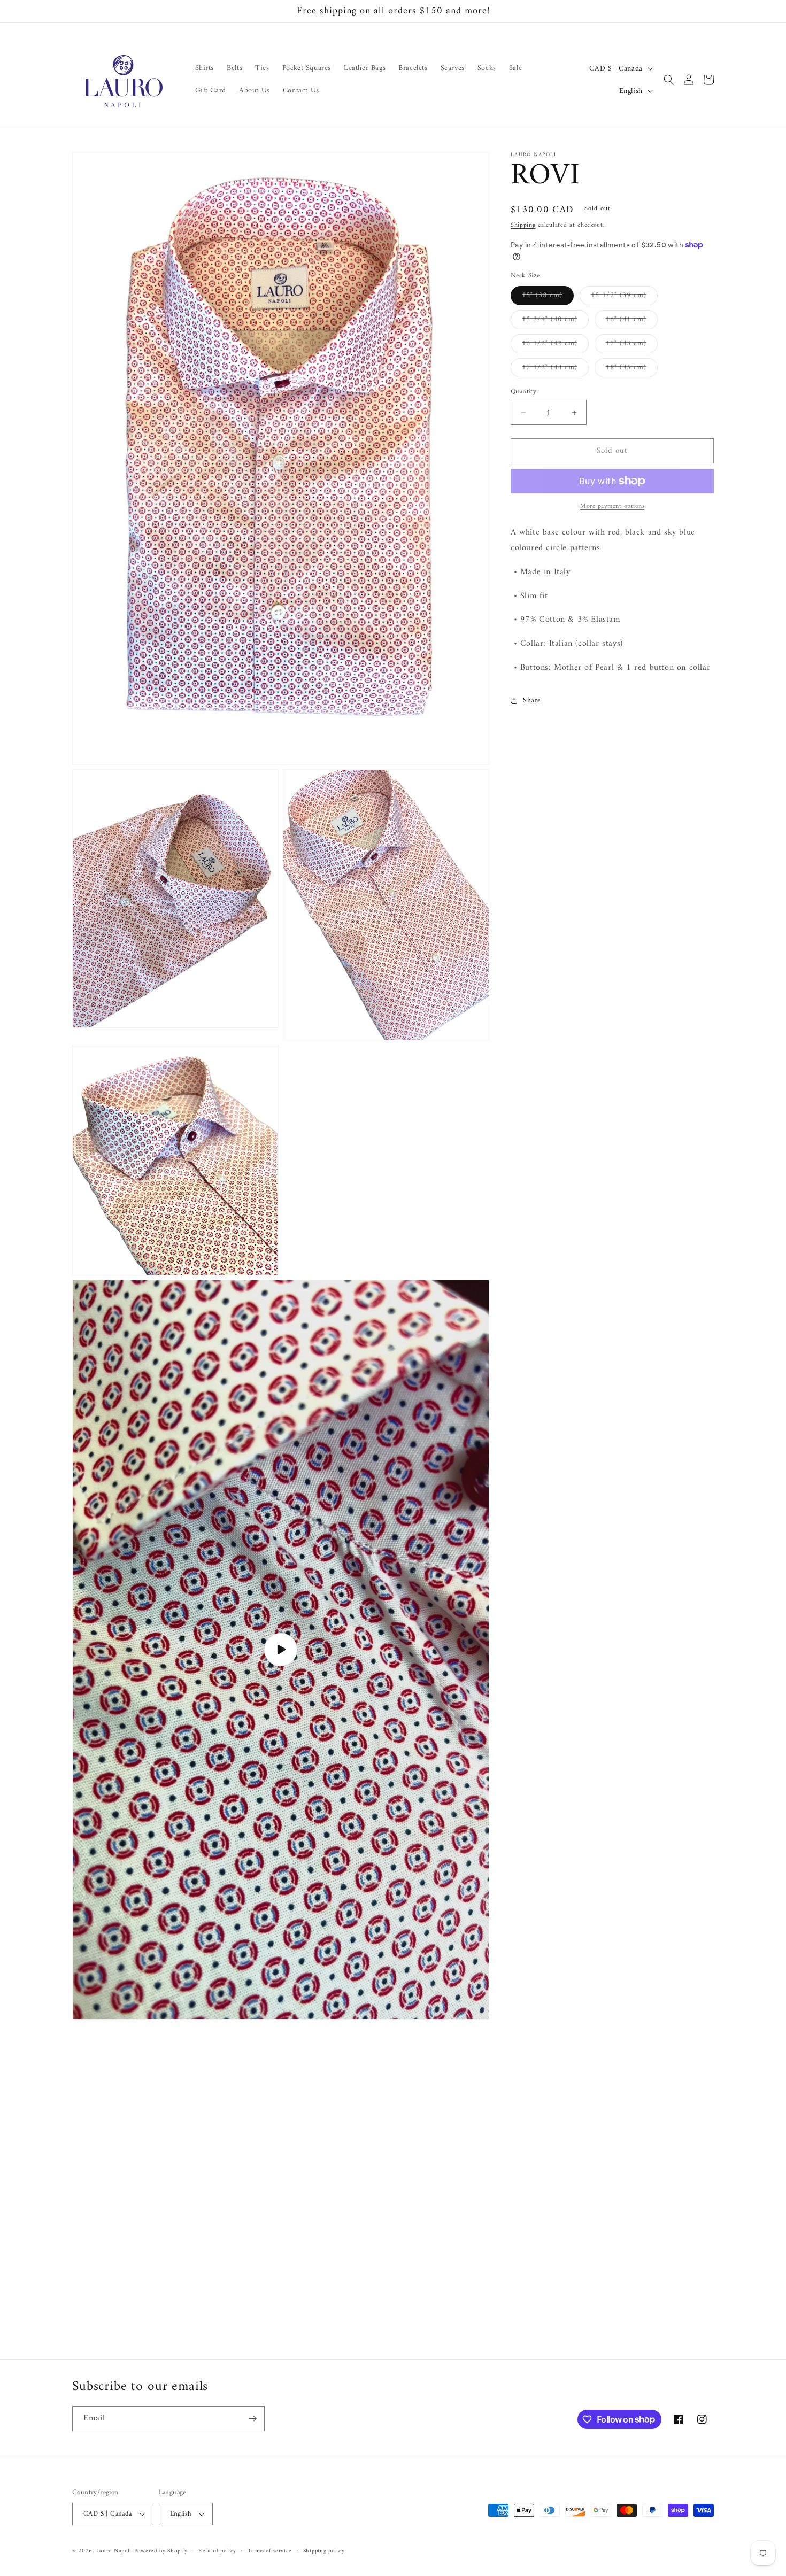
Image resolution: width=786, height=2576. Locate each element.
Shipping (523, 225)
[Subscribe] (252, 2419)
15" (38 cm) (548, 297)
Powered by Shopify (161, 2551)
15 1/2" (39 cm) (624, 297)
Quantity (523, 392)
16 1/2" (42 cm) (555, 345)
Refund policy (217, 2551)
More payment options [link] (612, 507)
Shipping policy (324, 2551)
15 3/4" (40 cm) (555, 321)
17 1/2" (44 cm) (555, 369)
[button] (669, 80)
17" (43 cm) (632, 345)
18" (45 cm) (632, 369)
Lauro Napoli (114, 2551)
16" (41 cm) (632, 321)
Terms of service (270, 2551)
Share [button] (532, 701)
